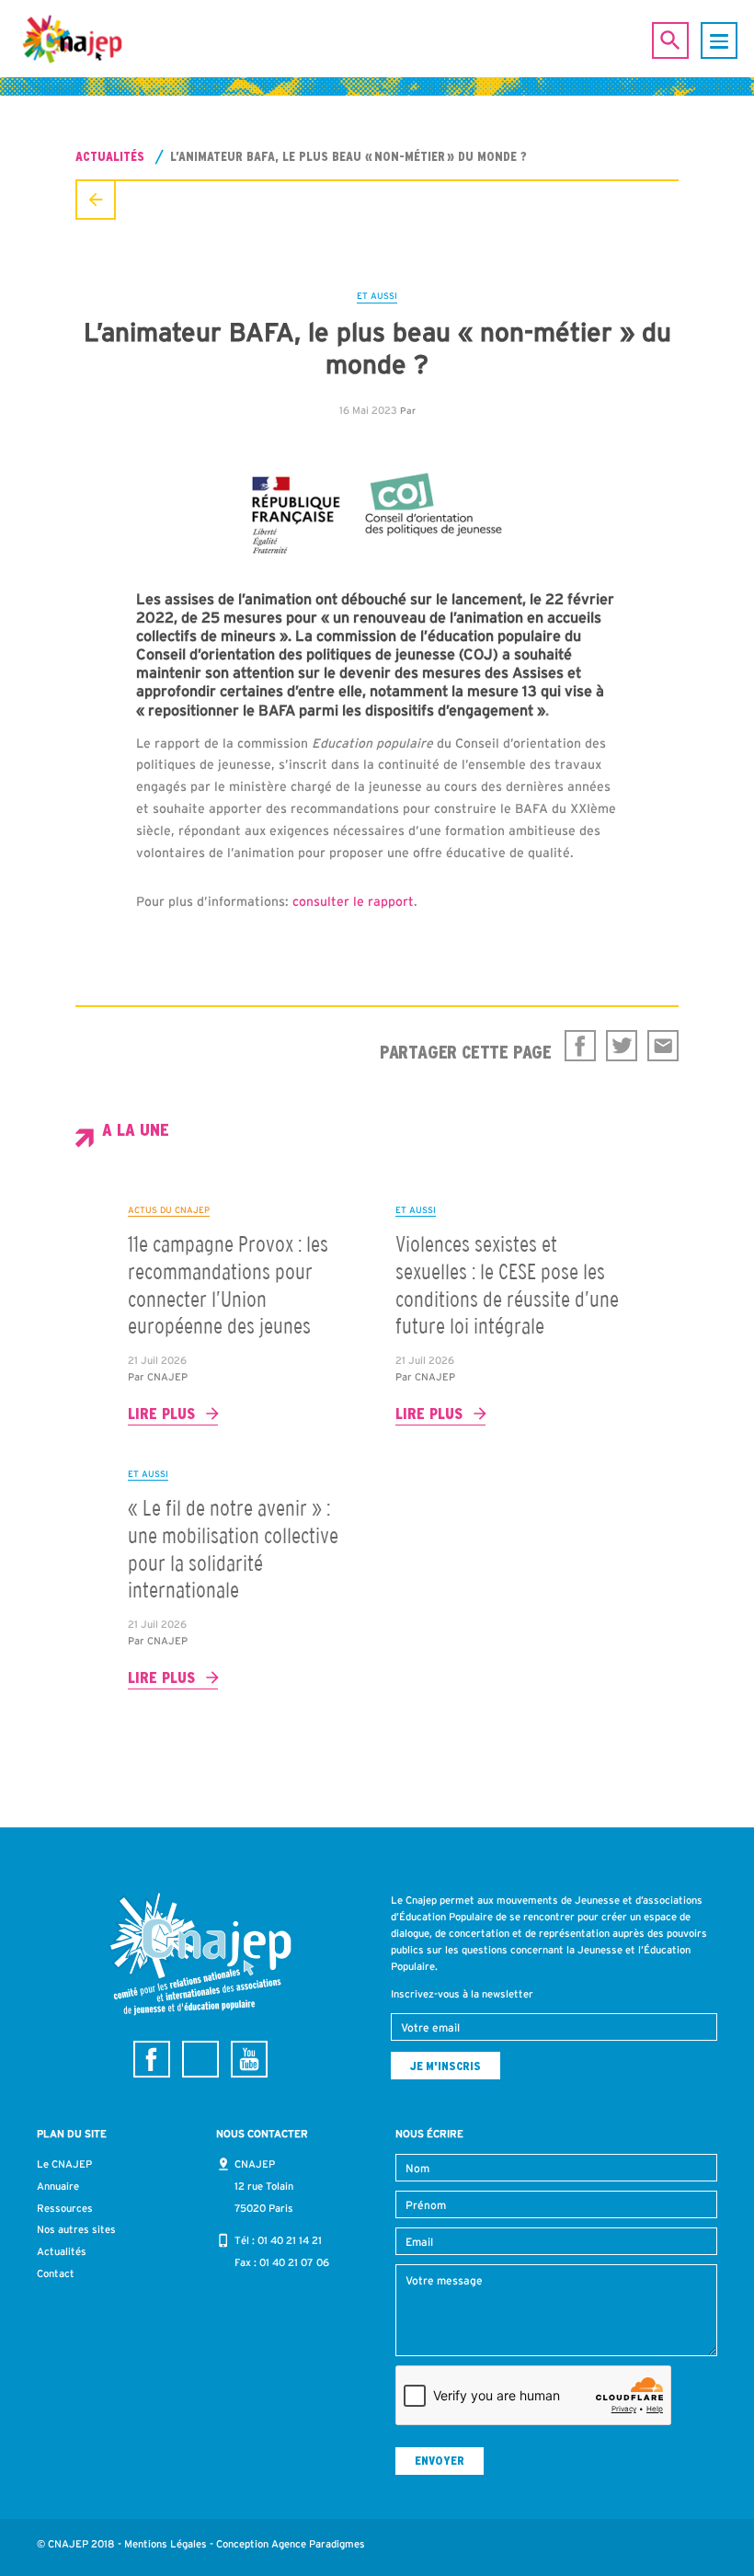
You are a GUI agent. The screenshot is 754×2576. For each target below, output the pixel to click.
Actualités (110, 156)
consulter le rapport (353, 901)
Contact (56, 2273)
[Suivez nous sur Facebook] (152, 2059)
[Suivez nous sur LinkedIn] (200, 2059)
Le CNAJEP (64, 2164)
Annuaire (58, 2186)
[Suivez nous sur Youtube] (249, 2059)
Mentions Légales (166, 2544)
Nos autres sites (76, 2229)
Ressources (65, 2208)
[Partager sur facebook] (580, 1046)
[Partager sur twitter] (622, 1046)
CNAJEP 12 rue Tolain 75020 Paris (264, 2186)
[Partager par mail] (663, 1046)
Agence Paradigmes (318, 2544)
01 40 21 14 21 (290, 2240)
